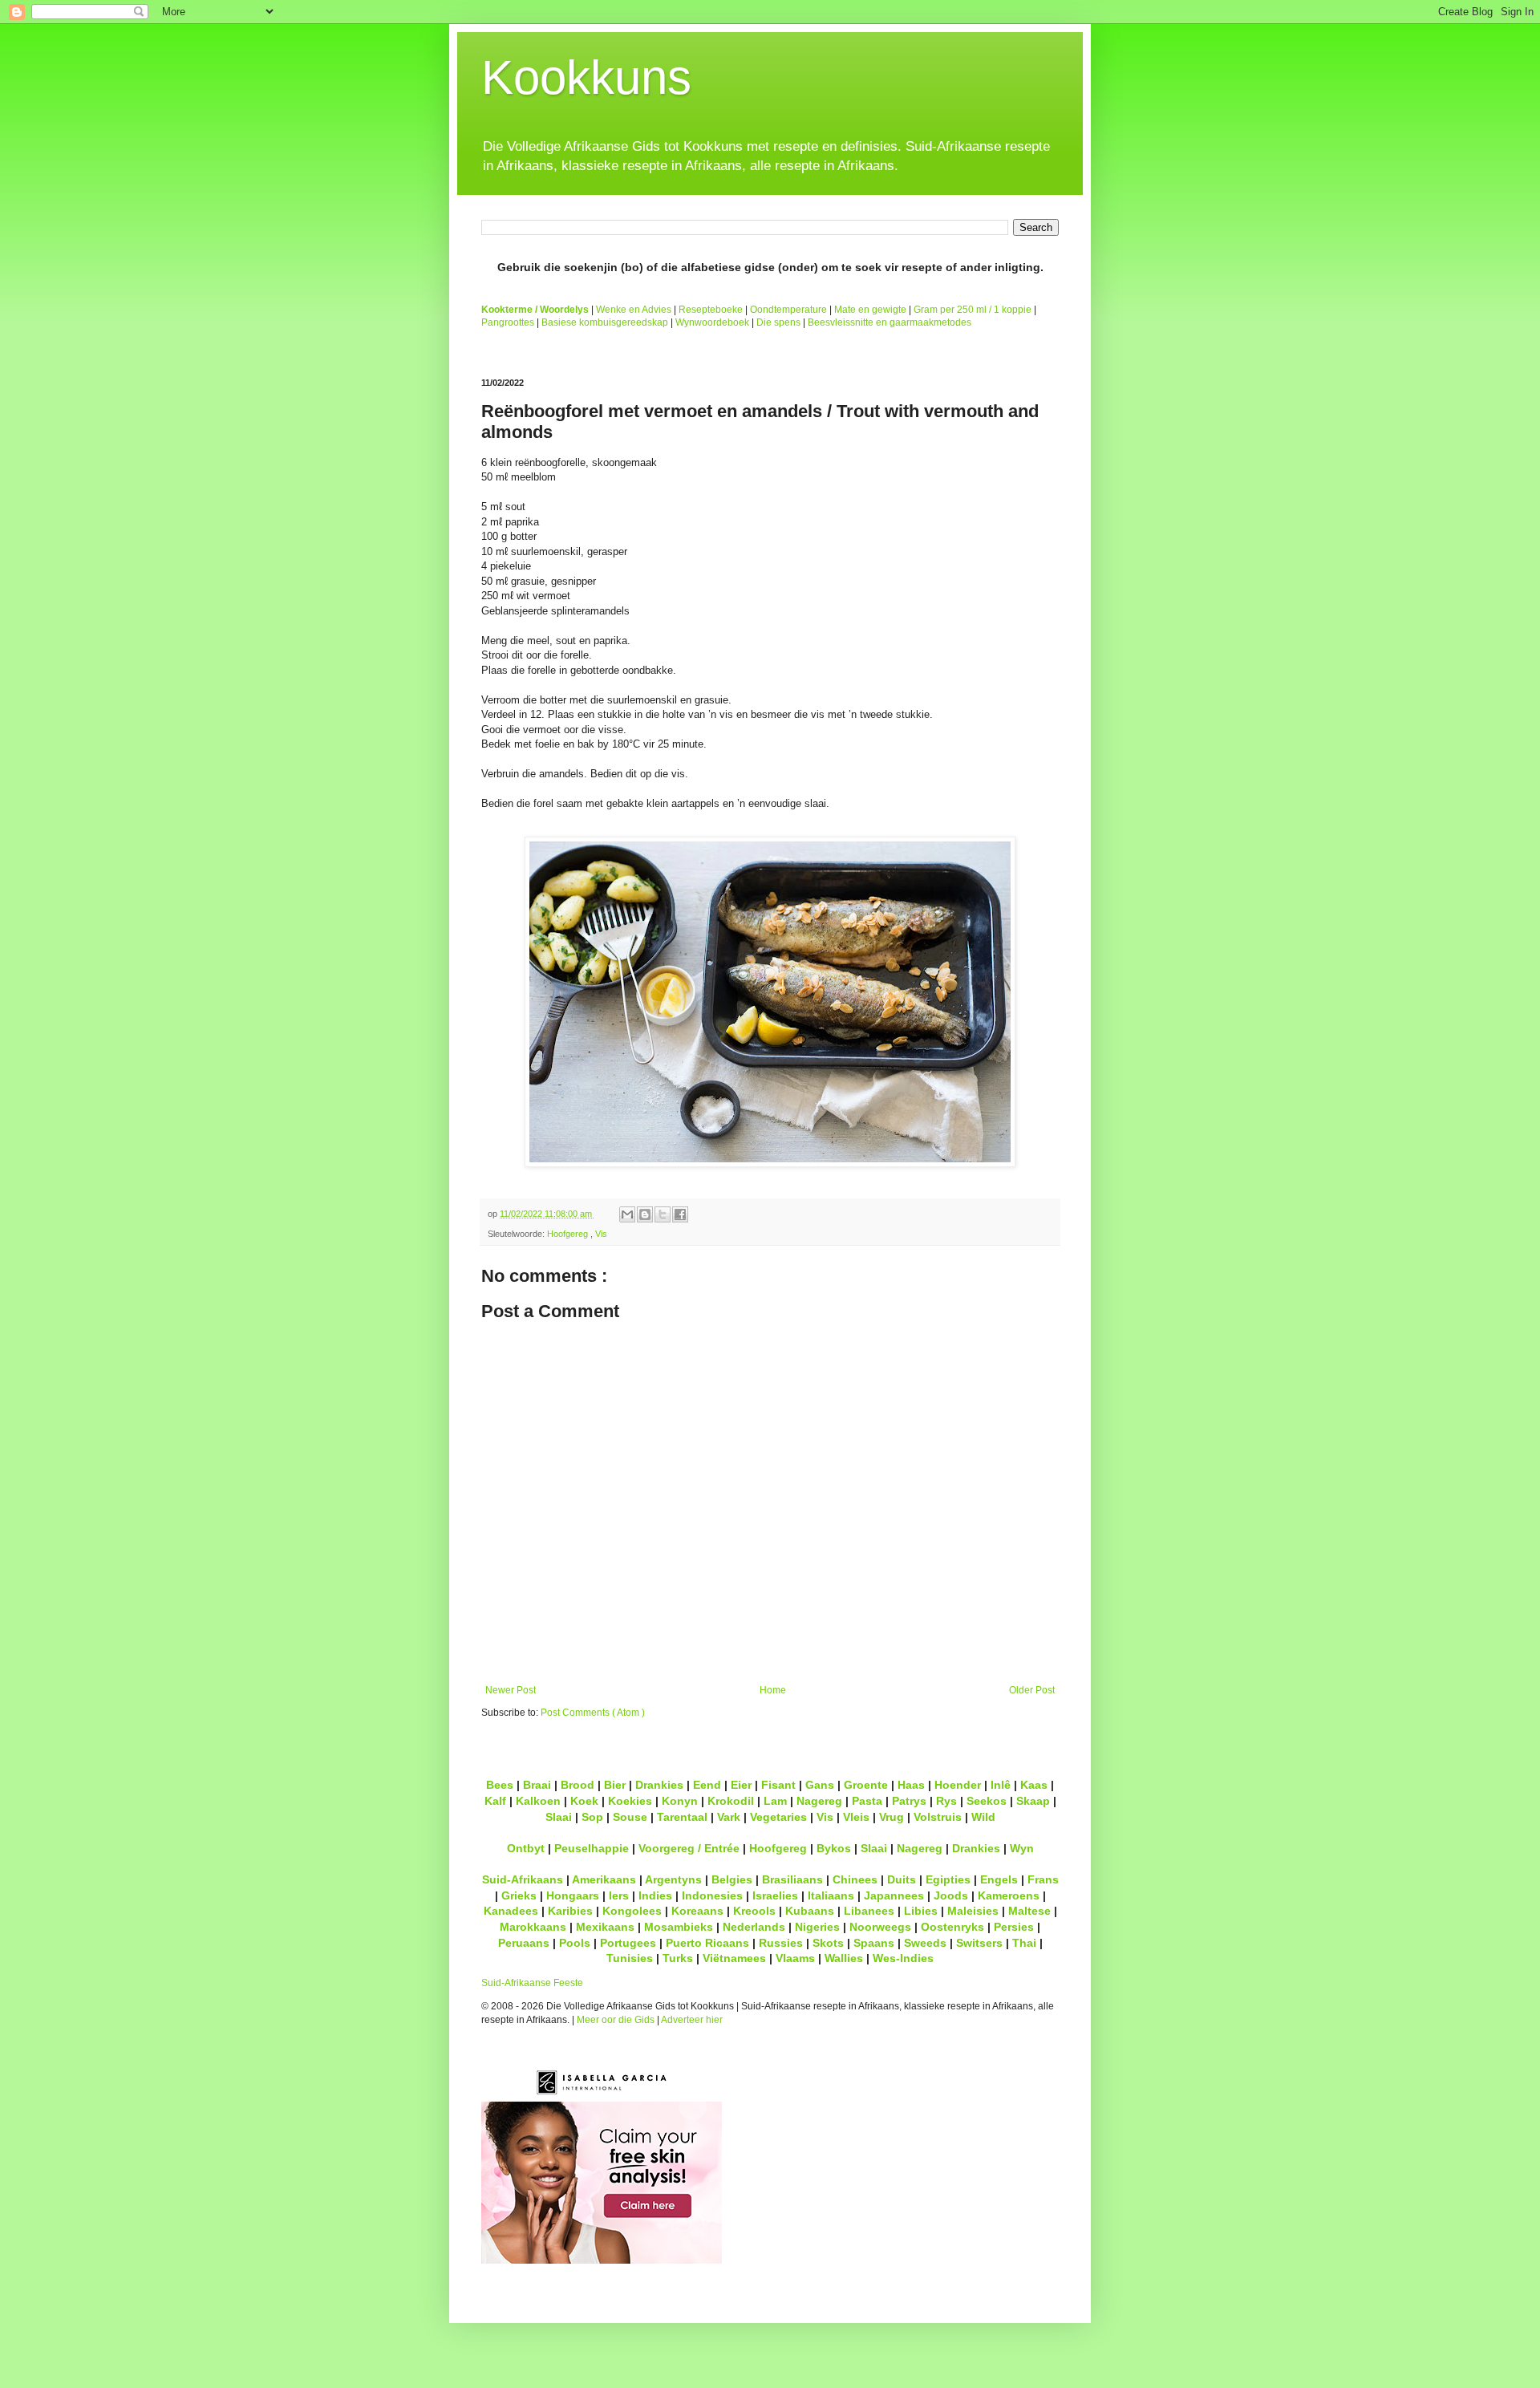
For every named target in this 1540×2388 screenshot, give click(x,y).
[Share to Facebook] (680, 1214)
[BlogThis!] (645, 1214)
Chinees (855, 1879)
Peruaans (524, 1943)
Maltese (1029, 1911)
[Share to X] (663, 1214)
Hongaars (573, 1895)
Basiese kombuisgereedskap (605, 322)
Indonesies (712, 1895)
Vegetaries (778, 1817)
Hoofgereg (569, 1234)
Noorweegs (880, 1927)
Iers (619, 1895)
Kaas (1034, 1785)
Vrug (892, 1817)
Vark (729, 1817)
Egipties (948, 1879)
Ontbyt (526, 1848)
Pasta (867, 1801)
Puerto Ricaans (707, 1943)
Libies (921, 1911)
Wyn (1022, 1848)
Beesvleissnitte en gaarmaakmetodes (890, 322)
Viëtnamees (734, 1958)
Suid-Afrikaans (523, 1879)
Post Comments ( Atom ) (593, 1713)
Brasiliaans (792, 1879)
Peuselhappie (592, 1848)
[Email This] (627, 1214)
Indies (655, 1895)
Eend (707, 1785)
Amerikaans (604, 1879)
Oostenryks (952, 1927)
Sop (592, 1817)
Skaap (1033, 1801)
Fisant (778, 1785)
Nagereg (819, 1801)
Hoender (958, 1785)
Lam (775, 1801)
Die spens (778, 322)
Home (773, 1690)
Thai (1024, 1943)
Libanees (869, 1911)
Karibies (570, 1911)
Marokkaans (533, 1927)
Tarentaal (682, 1817)
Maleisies (973, 1911)
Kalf (495, 1801)
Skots (828, 1943)
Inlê (1001, 1785)
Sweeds (925, 1943)
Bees (500, 1785)
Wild (983, 1817)
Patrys (909, 1801)
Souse (630, 1817)
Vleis (856, 1817)
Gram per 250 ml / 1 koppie (973, 310)
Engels (999, 1879)
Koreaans (697, 1911)
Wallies (844, 1958)
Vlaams (795, 1958)
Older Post (1032, 1690)
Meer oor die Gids (616, 2020)
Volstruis (938, 1817)
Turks (678, 1958)
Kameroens (1009, 1895)
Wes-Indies (903, 1958)
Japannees (894, 1895)
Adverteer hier (692, 2020)
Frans (1043, 1879)
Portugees (628, 1943)
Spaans (874, 1943)
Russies (781, 1943)
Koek (584, 1801)
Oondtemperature (788, 310)
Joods (951, 1895)
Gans (820, 1785)
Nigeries (817, 1927)
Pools (575, 1943)
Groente (866, 1785)
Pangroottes (508, 322)
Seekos (987, 1801)
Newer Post (511, 1690)
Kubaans (810, 1911)
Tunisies (630, 1958)
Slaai (559, 1817)
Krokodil (731, 1801)
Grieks (519, 1895)
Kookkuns (586, 77)
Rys (946, 1801)
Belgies (732, 1879)
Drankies (659, 1785)
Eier (741, 1785)
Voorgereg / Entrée (689, 1848)
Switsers (979, 1943)
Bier (615, 1785)
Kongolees (632, 1911)
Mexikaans (605, 1927)
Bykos (834, 1848)
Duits (902, 1879)
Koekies (630, 1801)
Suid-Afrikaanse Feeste (532, 1983)
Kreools (754, 1911)
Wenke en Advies (634, 310)
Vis (601, 1234)
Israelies (775, 1895)
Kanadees (511, 1911)
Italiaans (831, 1895)
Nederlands (754, 1927)
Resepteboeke (711, 310)
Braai (537, 1785)
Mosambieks (679, 1927)
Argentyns (673, 1879)
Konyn (680, 1801)
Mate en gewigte (870, 310)
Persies (1014, 1927)
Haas (911, 1785)
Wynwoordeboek (712, 322)
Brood (577, 1785)
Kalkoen (538, 1801)
